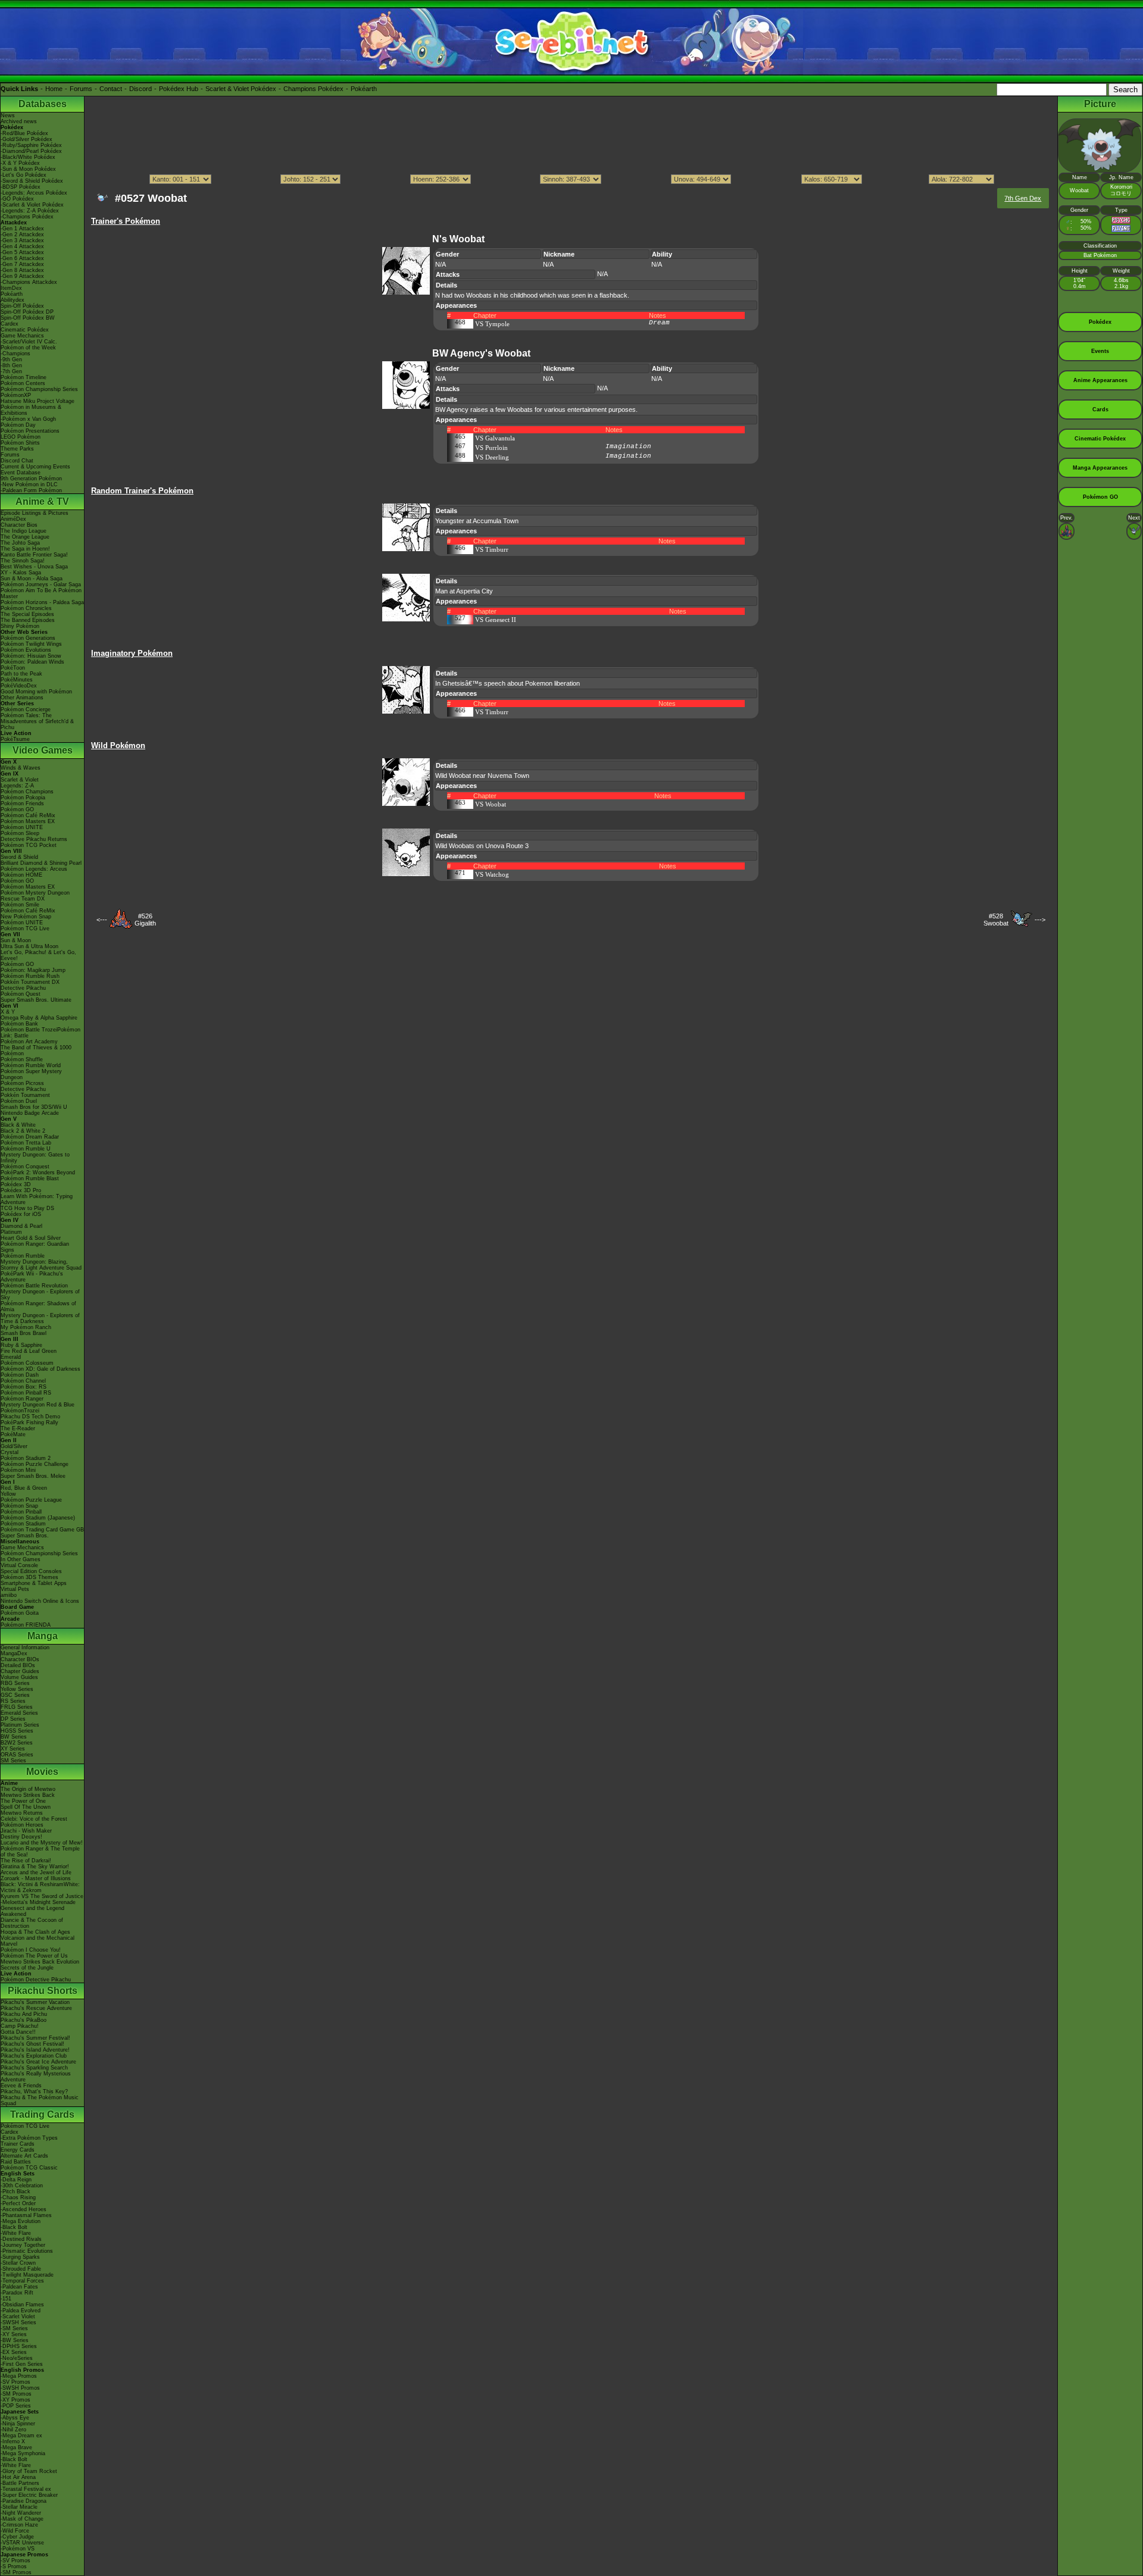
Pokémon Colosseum (27, 1363)
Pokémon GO (17, 809)
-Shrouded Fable (21, 2269)
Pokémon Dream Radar (30, 1137)
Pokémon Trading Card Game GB (42, 1530)
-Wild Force (15, 2531)
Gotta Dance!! (18, 2032)
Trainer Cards (18, 2144)
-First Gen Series (22, 2364)
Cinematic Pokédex (25, 330)
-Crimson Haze (19, 2525)
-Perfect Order (18, 2203)
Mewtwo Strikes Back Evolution (40, 1962)
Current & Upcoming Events (35, 467)
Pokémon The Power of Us (34, 1956)
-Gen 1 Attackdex (22, 229)
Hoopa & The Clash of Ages (35, 1932)
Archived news (19, 121)
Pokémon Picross (22, 1083)
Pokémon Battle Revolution (34, 1286)
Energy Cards (18, 2150)
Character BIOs (20, 1659)
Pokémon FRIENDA (26, 1625)
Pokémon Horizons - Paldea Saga (42, 602)
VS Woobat (491, 804)
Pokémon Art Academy (29, 1042)
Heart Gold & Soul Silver (31, 1238)
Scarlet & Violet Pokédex (241, 89)
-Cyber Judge (17, 2537)
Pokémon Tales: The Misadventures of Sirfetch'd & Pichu (37, 721)
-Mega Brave (16, 2447)
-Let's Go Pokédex (24, 175)
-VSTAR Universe (22, 2543)
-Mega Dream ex (21, 2436)
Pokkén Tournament (25, 1095)
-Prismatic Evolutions (27, 2251)
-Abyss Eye (15, 2418)
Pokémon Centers (23, 383)
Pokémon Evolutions (26, 650)
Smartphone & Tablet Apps (34, 1583)
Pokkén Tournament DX (30, 982)
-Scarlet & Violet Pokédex (32, 205)
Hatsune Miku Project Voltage (38, 401)
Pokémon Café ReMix (28, 815)
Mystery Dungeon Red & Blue (38, 1405)
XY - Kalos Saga (21, 573)
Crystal (10, 1452)
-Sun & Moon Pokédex (28, 169)
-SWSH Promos (20, 2388)
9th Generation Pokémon (31, 479)
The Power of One (23, 1801)
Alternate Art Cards (24, 2156)
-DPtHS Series (19, 2346)
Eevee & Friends (21, 2086)
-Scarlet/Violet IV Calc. (29, 342)
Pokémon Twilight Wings (31, 644)
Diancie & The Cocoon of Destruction (32, 1923)
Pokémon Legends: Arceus (34, 869)
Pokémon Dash (20, 1375)
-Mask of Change (22, 2519)
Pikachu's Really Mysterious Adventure (36, 2077)
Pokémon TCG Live (25, 929)
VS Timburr (492, 549)
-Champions (15, 354)
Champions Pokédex (313, 89)
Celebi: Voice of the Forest (34, 1819)
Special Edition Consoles (31, 1571)
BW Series (14, 1737)
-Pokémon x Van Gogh (28, 419)
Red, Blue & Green (24, 1488)
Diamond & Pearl (21, 1226)
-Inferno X (13, 2441)
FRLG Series (17, 1707)
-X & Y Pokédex (20, 163)
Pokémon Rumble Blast (30, 1178)
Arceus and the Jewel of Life (36, 1872)
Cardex (10, 324)
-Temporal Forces (22, 2281)
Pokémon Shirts (20, 443)
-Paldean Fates (19, 2287)
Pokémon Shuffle (22, 1059)
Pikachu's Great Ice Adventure (38, 2062)
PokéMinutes (17, 680)
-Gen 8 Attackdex (22, 270)
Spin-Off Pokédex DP (27, 312)
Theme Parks (17, 449)
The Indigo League (24, 531)
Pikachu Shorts (43, 1991)
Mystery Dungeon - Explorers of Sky (40, 1295)
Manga (43, 1636)
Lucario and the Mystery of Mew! (42, 1843)
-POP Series (16, 2406)
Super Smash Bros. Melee (33, 1476)
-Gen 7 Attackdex (22, 264)
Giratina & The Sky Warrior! (35, 1867)
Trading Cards (42, 2114)
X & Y (8, 1012)
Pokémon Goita (20, 1613)
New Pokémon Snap (26, 917)
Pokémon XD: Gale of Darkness (40, 1369)
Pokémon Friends (22, 804)
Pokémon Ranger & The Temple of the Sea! (40, 1852)
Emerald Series (19, 1713)
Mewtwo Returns (22, 1813)
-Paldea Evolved (21, 2311)
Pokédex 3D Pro (21, 1190)
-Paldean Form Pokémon (31, 490)
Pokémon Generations (28, 638)
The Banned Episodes (28, 620)
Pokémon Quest (21, 994)
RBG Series (15, 1683)
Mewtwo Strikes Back (28, 1795)
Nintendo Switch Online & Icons (40, 1601)
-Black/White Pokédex (28, 157)
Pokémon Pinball (21, 1512)
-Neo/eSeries (17, 2358)
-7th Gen (11, 371)
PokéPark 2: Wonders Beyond (38, 1173)
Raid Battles (16, 2162)
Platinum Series (20, 1725)
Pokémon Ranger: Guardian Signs (35, 1247)
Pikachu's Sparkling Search (34, 2068)
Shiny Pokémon (20, 626)
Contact (111, 89)
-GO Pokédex (17, 199)
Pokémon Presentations (30, 431)
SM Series (13, 1761)
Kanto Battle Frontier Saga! (34, 555)
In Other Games (21, 1559)
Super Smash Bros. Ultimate (36, 1000)
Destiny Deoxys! (21, 1837)
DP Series (13, 1719)
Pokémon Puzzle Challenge (35, 1464)
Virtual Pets (15, 1589)
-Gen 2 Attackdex (22, 235)
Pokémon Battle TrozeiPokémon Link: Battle (40, 1033)
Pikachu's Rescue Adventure (36, 2008)
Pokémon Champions (27, 792)
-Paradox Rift (17, 2293)
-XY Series (14, 2334)
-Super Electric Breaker (29, 2495)
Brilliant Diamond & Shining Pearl (41, 863)
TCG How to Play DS (27, 1208)
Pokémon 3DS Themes (29, 1577)
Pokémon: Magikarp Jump (33, 970)
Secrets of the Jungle (27, 1968)
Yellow (8, 1494)
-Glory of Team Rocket (29, 2471)
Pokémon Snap (19, 1506)
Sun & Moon (16, 940)
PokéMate (13, 1434)
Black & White (18, 1125)
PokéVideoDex (19, 686)
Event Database (21, 473)
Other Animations (22, 698)
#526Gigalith (145, 920)
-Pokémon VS (18, 2549)
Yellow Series (17, 1689)
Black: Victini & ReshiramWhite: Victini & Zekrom (40, 1887)
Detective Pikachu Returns (34, 839)
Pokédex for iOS (21, 1214)
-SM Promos (16, 2394)
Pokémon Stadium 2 (26, 1458)
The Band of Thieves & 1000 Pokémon (36, 1051)
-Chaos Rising (18, 2197)
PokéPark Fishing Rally (29, 1423)
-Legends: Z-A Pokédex (30, 211)
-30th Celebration (22, 2186)
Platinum (11, 1232)
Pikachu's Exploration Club (34, 2056)
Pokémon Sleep (20, 833)
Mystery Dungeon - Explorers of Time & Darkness (40, 1318)
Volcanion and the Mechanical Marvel (38, 1941)
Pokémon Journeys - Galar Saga (41, 584)
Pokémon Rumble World (31, 1065)
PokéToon (13, 668)
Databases (43, 104)
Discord (140, 89)
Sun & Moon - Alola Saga (32, 579)
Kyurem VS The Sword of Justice (42, 1896)
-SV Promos (15, 2382)
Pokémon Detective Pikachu (36, 1980)
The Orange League (25, 537)
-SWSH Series (18, 2322)
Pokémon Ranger (22, 1399)
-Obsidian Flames (22, 2305)
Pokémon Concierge (26, 709)
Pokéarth (364, 89)
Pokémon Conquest (25, 1167)
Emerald (11, 1357)
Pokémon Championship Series (39, 389)
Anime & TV (42, 501)
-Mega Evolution (21, 2221)
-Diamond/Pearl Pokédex (31, 151)
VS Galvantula (495, 438)
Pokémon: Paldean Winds (32, 662)
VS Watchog (492, 874)
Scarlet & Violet (20, 780)
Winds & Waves (21, 768)
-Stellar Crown (18, 2263)
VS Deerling (492, 457)
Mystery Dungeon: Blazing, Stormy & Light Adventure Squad (41, 1265)
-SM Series (14, 2328)
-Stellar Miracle (19, 2507)
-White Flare (16, 2233)
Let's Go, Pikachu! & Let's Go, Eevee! (38, 955)
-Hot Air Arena (18, 2477)
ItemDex (11, 288)
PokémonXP (16, 395)
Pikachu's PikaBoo (24, 2020)
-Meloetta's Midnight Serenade (38, 1902)
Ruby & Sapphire (21, 1345)
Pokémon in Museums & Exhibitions (31, 410)
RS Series (13, 1701)
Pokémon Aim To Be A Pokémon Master (41, 593)
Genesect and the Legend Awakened (32, 1911)
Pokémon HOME (21, 875)
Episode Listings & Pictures (35, 513)
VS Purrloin (491, 448)
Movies (42, 1772)
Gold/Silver (14, 1446)
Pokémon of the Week (28, 348)
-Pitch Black (15, 2192)
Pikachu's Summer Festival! (35, 2038)
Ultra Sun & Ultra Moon (29, 946)
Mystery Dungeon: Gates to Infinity (35, 1158)
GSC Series (15, 1695)
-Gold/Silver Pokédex (26, 139)
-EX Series (14, 2352)
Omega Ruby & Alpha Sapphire (39, 1018)
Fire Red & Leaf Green (29, 1351)
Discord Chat (17, 461)
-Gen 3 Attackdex (22, 240)
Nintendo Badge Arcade (30, 1113)
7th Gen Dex (1023, 198)
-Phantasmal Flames (26, 2215)
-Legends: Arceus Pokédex (34, 193)
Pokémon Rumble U (26, 1149)
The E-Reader (18, 1428)
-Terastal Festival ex (26, 2489)
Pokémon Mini (18, 1470)
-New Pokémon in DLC (29, 484)
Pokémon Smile (20, 905)
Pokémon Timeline (24, 377)
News (8, 115)
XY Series (13, 1749)
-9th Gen (11, 359)
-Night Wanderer (21, 2513)
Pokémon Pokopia (23, 798)
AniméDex (13, 519)
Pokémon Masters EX (28, 821)
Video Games (43, 750)
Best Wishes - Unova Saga (34, 567)
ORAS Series (17, 1755)
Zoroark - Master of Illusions (36, 1878)
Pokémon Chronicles (26, 608)
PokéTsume (15, 739)
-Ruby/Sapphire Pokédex (31, 145)
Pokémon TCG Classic (29, 2168)
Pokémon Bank (19, 1024)
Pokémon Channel (23, 1381)
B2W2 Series (17, 1743)
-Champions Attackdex (29, 282)
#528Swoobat (996, 920)
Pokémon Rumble (23, 1256)
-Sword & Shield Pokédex (32, 181)
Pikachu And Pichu (24, 2014)
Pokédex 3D (16, 1184)
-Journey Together (23, 2245)
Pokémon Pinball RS (26, 1393)
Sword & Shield (19, 857)
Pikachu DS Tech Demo (30, 1417)
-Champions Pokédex (27, 217)
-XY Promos (15, 2400)
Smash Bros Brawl (24, 1333)
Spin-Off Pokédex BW (28, 318)
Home (54, 89)
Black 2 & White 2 (23, 1131)
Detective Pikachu (23, 988)
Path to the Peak (21, 674)
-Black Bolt (14, 2227)
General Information (25, 1647)
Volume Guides (19, 1677)
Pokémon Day (18, 425)
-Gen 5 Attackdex (22, 252)
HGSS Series (17, 1731)
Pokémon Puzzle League (31, 1500)
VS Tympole (492, 324)
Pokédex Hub (179, 89)
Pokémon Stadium (23, 1524)
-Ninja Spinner (18, 2424)
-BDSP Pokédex (21, 187)
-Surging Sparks (20, 2257)
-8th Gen (11, 365)
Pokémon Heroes (22, 1825)
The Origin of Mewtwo (28, 1789)
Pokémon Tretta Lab (26, 1143)
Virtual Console (19, 1565)
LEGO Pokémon (21, 437)
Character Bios (19, 525)
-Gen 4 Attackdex (22, 246)
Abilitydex (13, 300)
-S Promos (14, 2566)
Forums (81, 89)
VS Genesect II (496, 620)
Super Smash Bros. (25, 1536)
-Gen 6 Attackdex (22, 258)
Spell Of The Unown (26, 1807)
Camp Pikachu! (20, 2026)
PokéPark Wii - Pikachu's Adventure (32, 1277)
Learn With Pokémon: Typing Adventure (37, 1199)
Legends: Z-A (17, 786)
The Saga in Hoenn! (25, 549)
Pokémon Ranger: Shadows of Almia (38, 1306)
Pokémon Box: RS (24, 1387)
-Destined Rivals (21, 2239)
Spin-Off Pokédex (22, 306)
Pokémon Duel (19, 1101)
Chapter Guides (20, 1671)
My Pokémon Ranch (26, 1327)
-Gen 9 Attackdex (22, 276)
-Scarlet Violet (18, 2316)
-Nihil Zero (13, 2430)
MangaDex (14, 1653)
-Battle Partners (20, 2483)
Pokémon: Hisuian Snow (31, 656)
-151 (6, 2299)
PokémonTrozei (20, 1411)
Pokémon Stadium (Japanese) (38, 1518)
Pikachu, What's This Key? (34, 2092)
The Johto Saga (20, 543)
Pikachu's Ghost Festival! (32, 2044)
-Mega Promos (19, 2376)
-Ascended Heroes (24, 2209)
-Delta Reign (16, 2180)
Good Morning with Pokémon (36, 692)
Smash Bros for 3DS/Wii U (34, 1107)
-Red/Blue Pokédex (24, 133)
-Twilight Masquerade (27, 2275)
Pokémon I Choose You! (31, 1950)
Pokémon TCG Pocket (29, 845)
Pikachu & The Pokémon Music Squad (40, 2100)
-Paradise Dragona (24, 2501)
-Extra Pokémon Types (29, 2138)
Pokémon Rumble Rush (30, 976)
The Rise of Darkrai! (26, 1861)
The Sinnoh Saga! (23, 561)
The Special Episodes (27, 614)
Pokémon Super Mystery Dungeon (31, 1074)
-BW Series (15, 2340)
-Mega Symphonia (23, 2453)
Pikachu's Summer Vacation (35, 2002)
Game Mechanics (22, 336)
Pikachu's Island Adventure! (35, 2050)
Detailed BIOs (18, 1665)
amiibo (9, 1595)
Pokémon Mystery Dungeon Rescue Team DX (35, 896)
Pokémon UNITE (22, 827)
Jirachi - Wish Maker (26, 1831)
